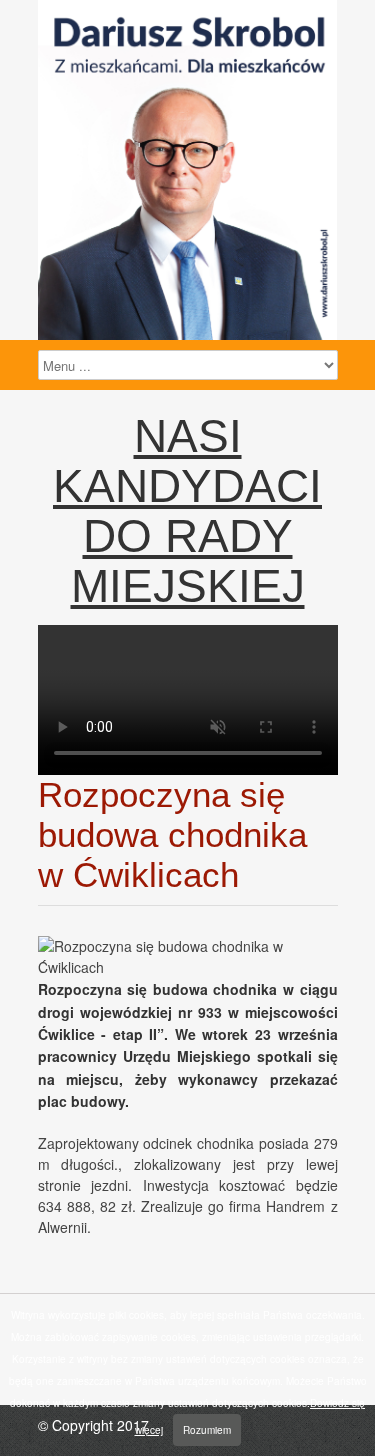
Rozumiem (207, 1430)
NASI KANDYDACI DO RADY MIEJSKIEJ (187, 511)
